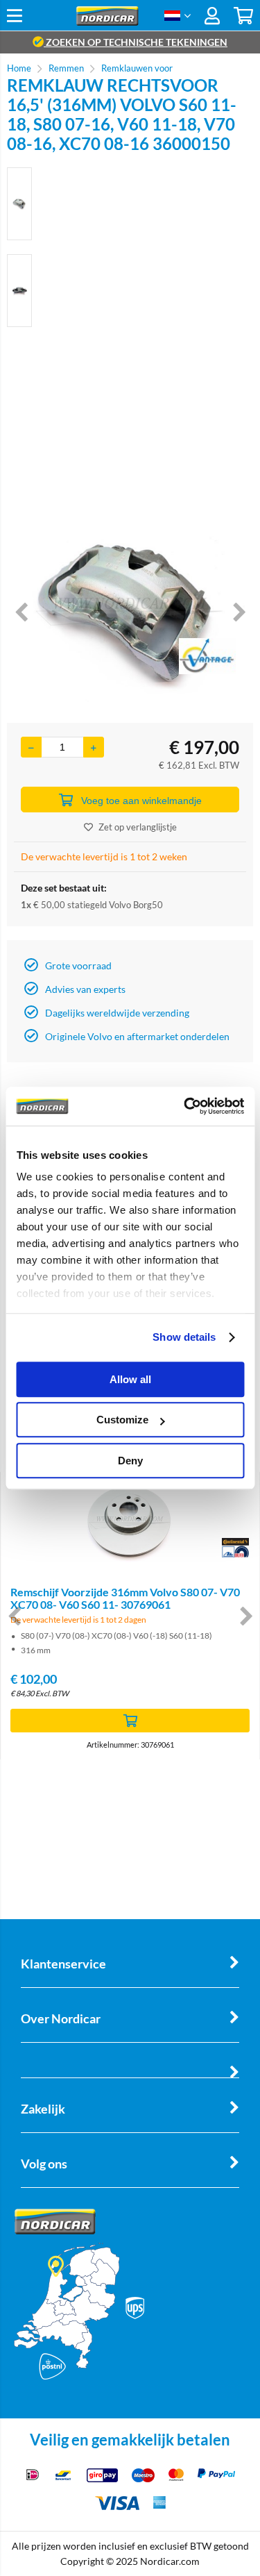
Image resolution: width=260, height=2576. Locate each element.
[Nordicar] (107, 22)
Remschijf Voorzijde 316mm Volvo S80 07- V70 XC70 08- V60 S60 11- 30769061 (125, 1598)
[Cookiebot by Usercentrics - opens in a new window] (185, 1106)
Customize (122, 1420)
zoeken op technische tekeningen (136, 42)
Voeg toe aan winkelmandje (141, 801)
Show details (184, 1337)
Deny (130, 1461)
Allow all (130, 1379)
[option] (19, 204)
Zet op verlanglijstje (138, 827)
